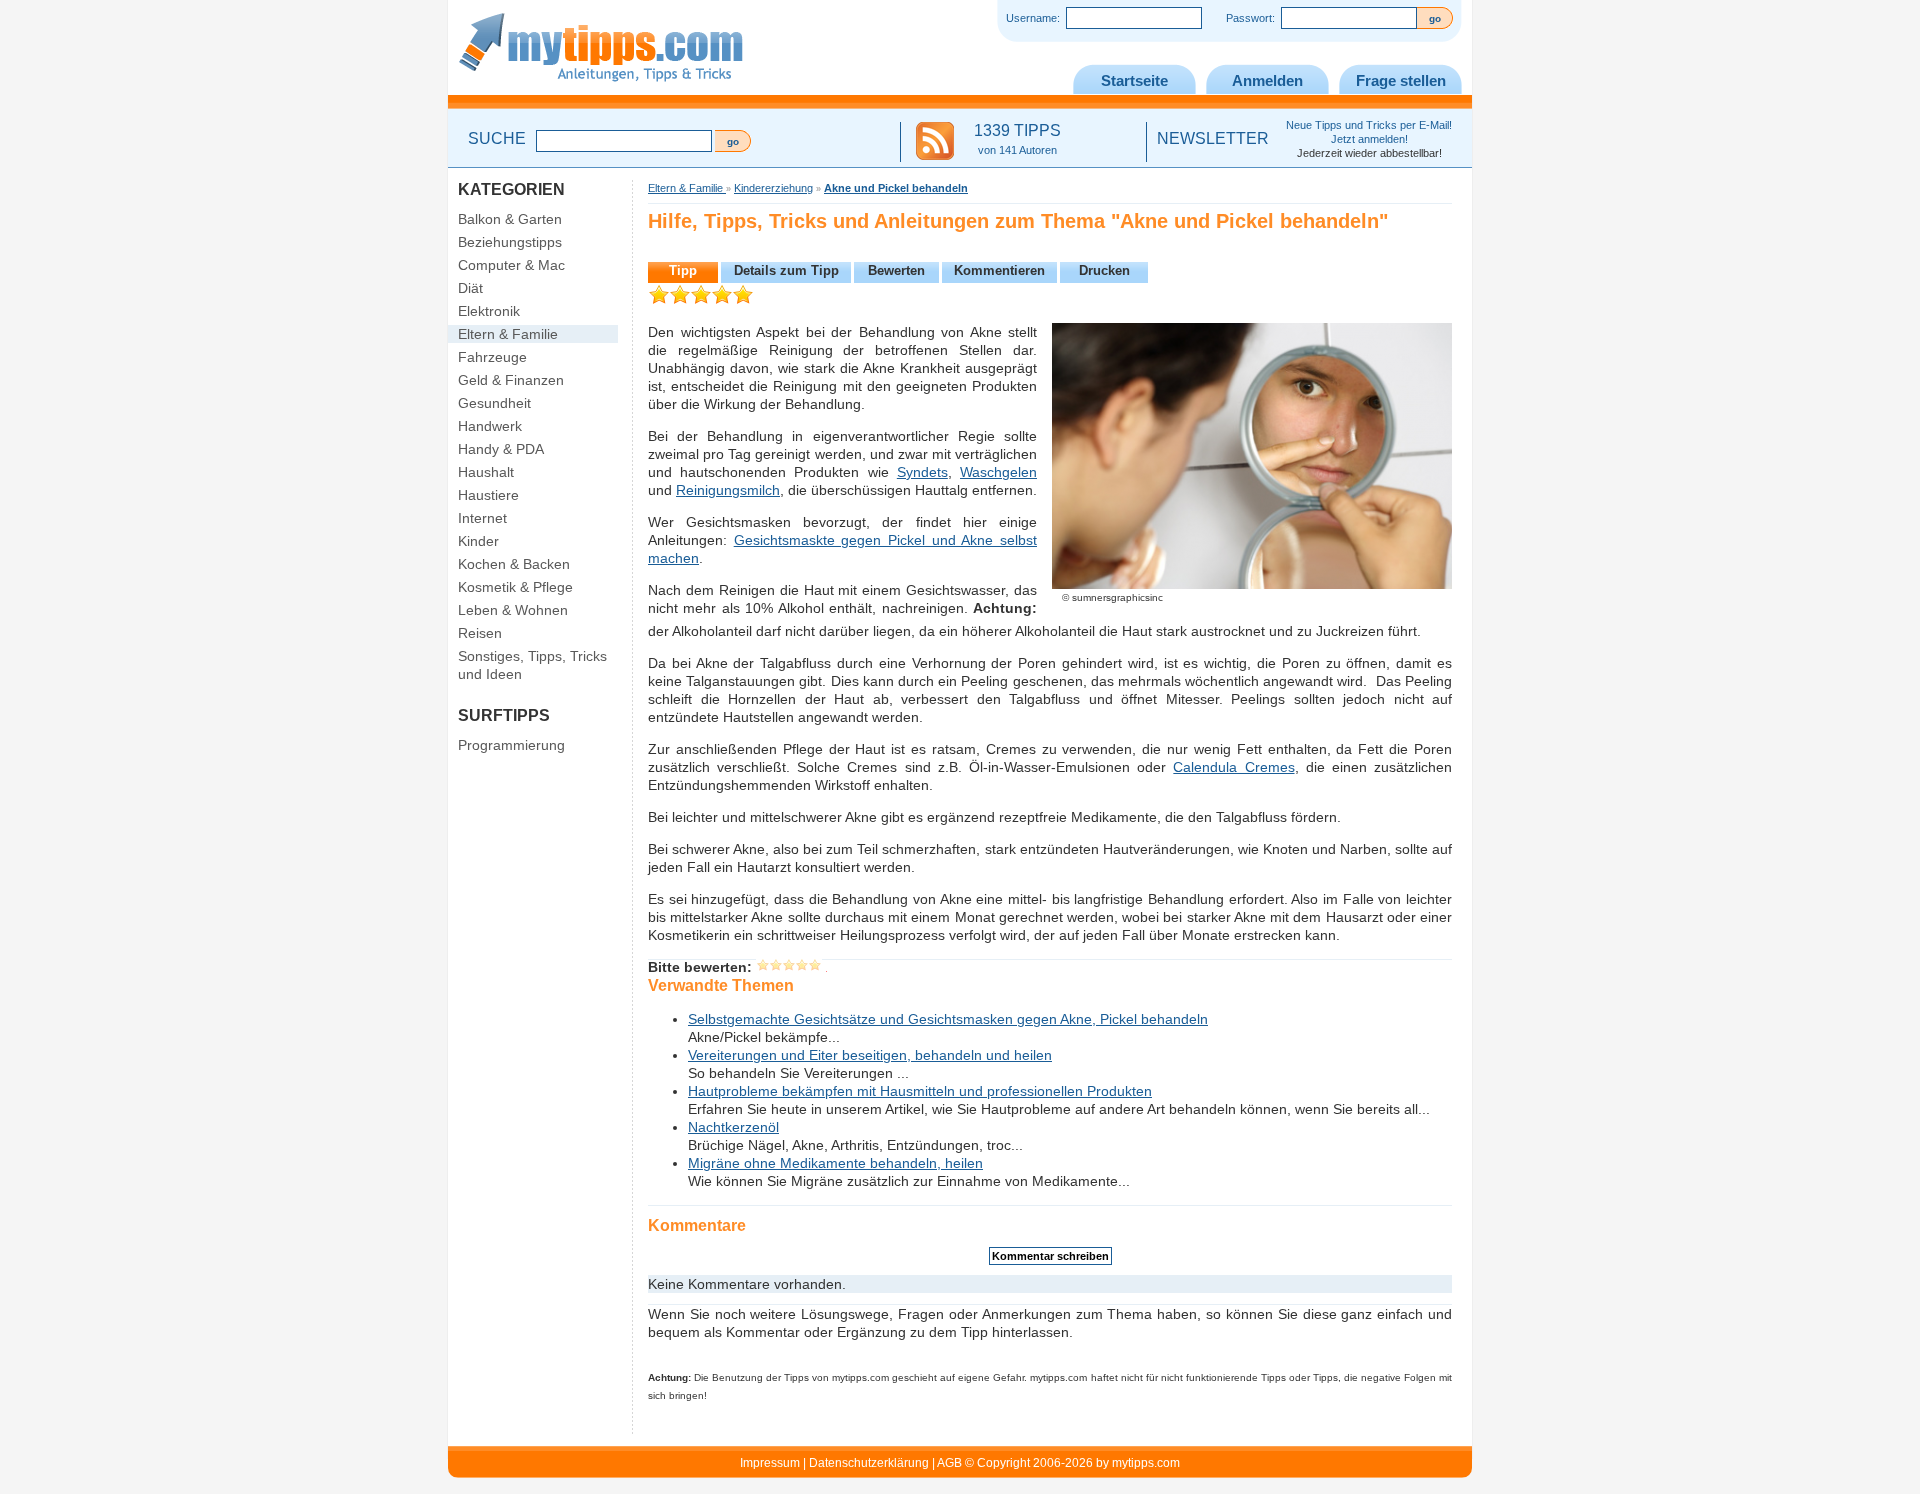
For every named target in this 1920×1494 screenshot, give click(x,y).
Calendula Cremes (1233, 767)
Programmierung (511, 745)
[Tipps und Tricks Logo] (600, 91)
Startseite (1134, 80)
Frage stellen (1401, 80)
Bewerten (896, 270)
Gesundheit (494, 403)
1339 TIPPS (1017, 139)
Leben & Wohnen (513, 610)
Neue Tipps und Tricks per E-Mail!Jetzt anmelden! (1369, 139)
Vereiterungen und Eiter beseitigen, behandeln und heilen (870, 1055)
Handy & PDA (501, 449)
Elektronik (489, 311)
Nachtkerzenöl (733, 1127)
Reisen (480, 633)
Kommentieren (999, 270)
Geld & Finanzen (511, 380)
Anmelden (1267, 80)
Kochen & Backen (514, 564)
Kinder (478, 541)
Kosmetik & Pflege (515, 587)
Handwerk (490, 426)
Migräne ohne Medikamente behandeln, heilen (835, 1163)
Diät (470, 288)
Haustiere (488, 495)
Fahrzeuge (492, 357)
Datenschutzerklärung (869, 1463)
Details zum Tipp (786, 270)
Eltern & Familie (508, 334)
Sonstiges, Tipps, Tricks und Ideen (532, 665)
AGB (949, 1463)
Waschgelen (998, 472)
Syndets (922, 472)
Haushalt (486, 472)
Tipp (683, 270)
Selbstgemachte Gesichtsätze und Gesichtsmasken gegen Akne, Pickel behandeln (948, 1019)
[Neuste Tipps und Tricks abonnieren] (935, 142)
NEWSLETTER (1213, 138)
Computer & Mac (511, 265)
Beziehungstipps (510, 242)
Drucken (1104, 270)
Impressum (770, 1463)
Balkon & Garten (510, 219)
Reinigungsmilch (728, 490)
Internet (482, 518)
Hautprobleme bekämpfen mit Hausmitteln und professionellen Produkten (920, 1091)
